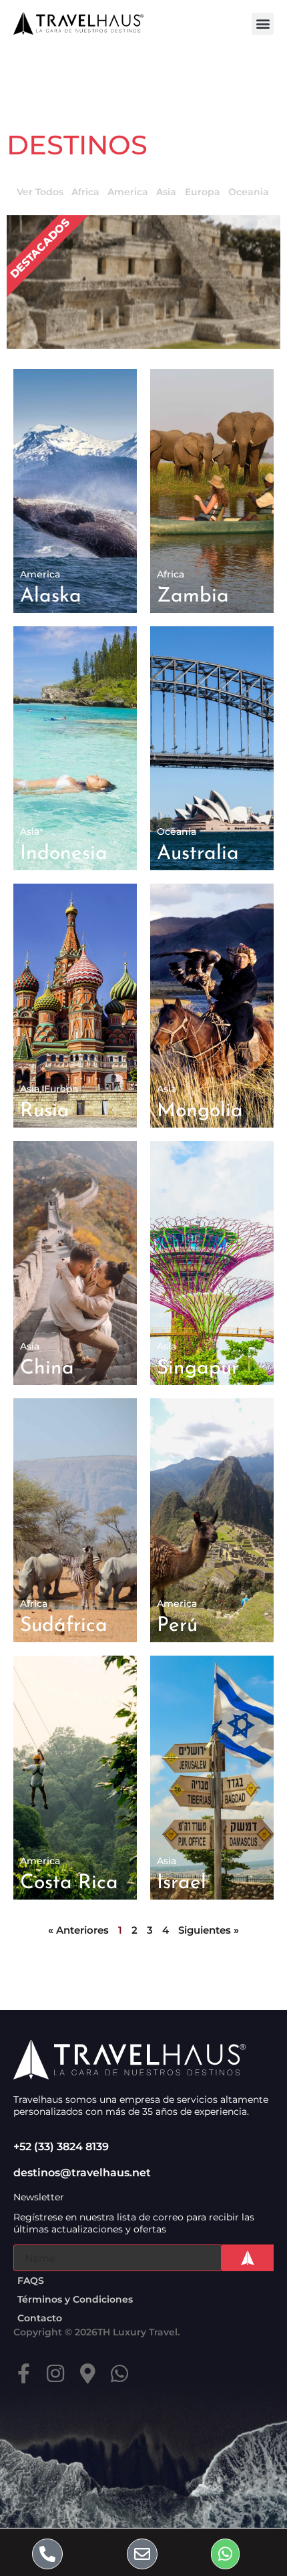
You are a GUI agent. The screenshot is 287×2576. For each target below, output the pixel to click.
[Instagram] (55, 2373)
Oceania (249, 192)
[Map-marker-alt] (87, 2373)
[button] (263, 24)
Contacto (40, 2318)
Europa (203, 192)
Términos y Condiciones (75, 2299)
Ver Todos (40, 192)
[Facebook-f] (23, 2373)
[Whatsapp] (119, 2373)
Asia (166, 192)
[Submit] (248, 2258)
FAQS (31, 2281)
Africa (85, 192)
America (128, 192)
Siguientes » (209, 1930)
